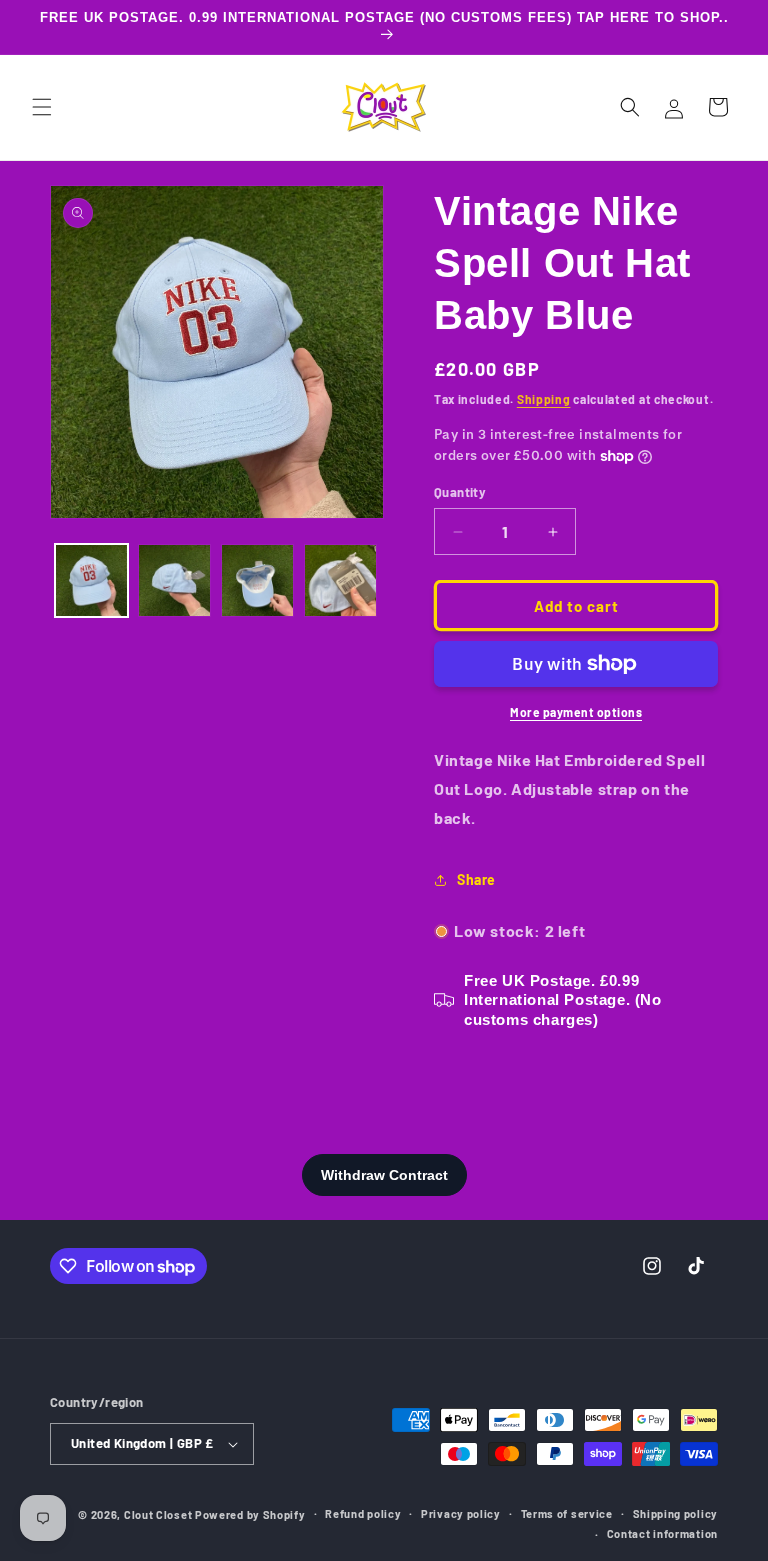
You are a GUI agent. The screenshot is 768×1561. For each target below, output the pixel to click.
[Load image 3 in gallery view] (257, 580)
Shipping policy (676, 1513)
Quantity (460, 492)
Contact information (662, 1533)
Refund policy (363, 1513)
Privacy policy (461, 1513)
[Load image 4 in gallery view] (340, 580)
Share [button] (476, 879)
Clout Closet (159, 1514)
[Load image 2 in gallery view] (174, 580)
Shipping (544, 399)
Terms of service (567, 1513)
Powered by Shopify (250, 1514)
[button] (42, 107)
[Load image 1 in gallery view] (91, 580)
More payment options (576, 712)
